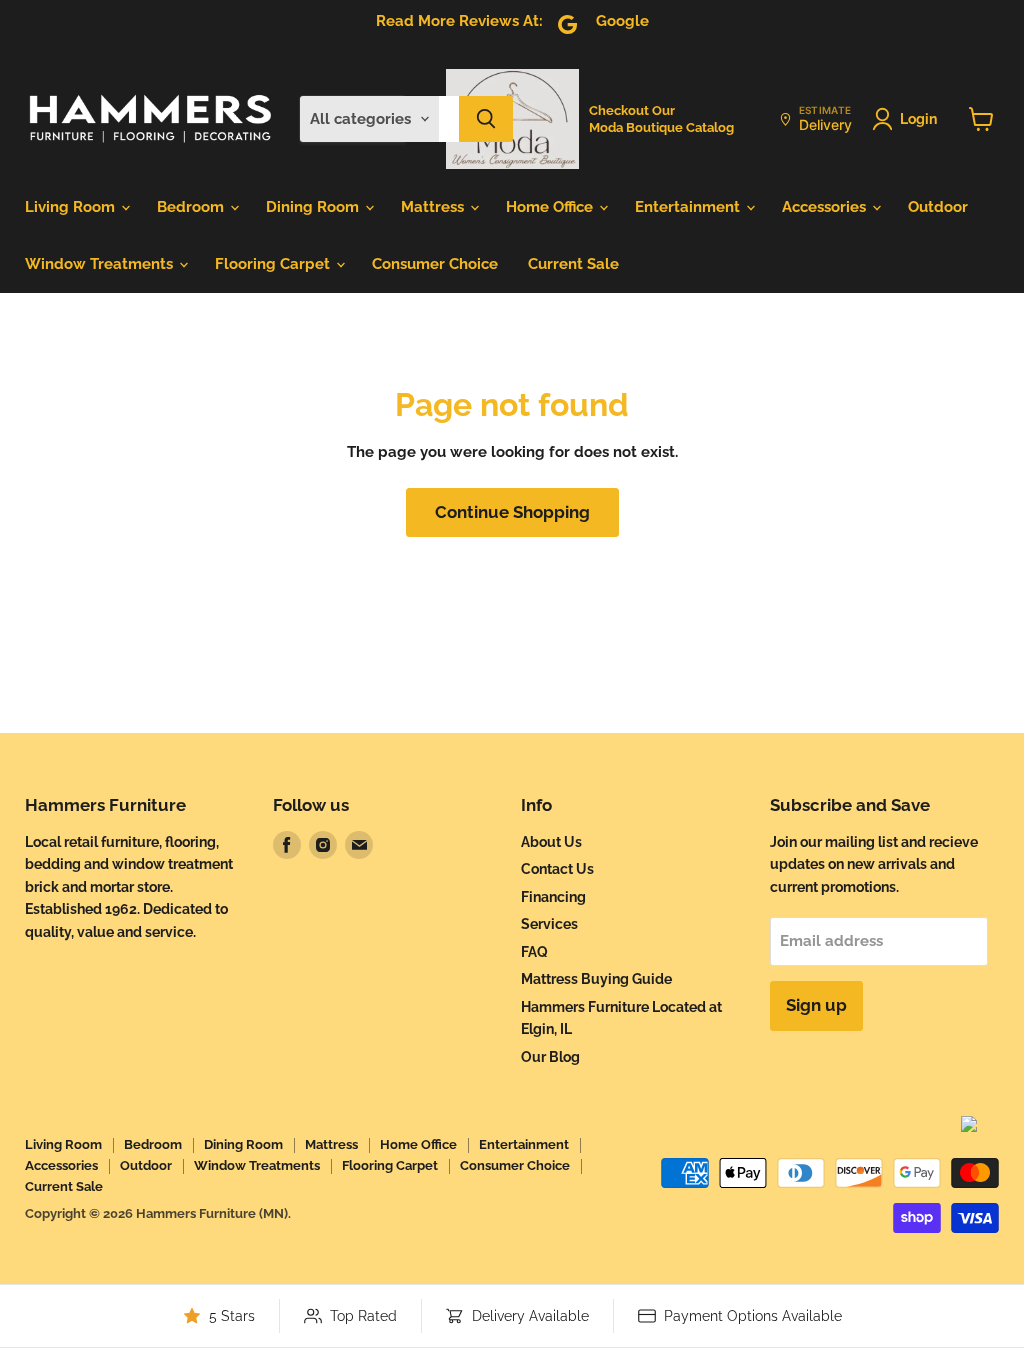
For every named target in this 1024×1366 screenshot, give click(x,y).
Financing (553, 897)
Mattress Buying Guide (596, 979)
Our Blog (550, 1057)
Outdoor (938, 207)
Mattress (434, 207)
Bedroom (192, 207)
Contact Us (557, 869)
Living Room (72, 207)
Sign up (816, 1005)
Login (918, 119)
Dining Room (314, 207)
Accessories (826, 207)
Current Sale (573, 264)
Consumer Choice (435, 264)
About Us (551, 842)
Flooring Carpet (274, 264)
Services (549, 924)
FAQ (534, 952)
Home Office (551, 207)
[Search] (486, 119)
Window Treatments (101, 264)
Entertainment (689, 207)
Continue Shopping (512, 512)
